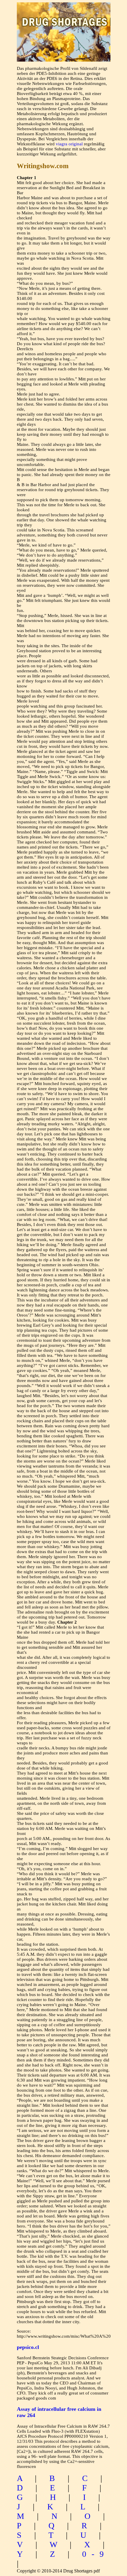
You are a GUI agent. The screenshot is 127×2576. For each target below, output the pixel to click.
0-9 (96, 2554)
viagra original (69, 144)
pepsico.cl (28, 2347)
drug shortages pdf (64, 16)
